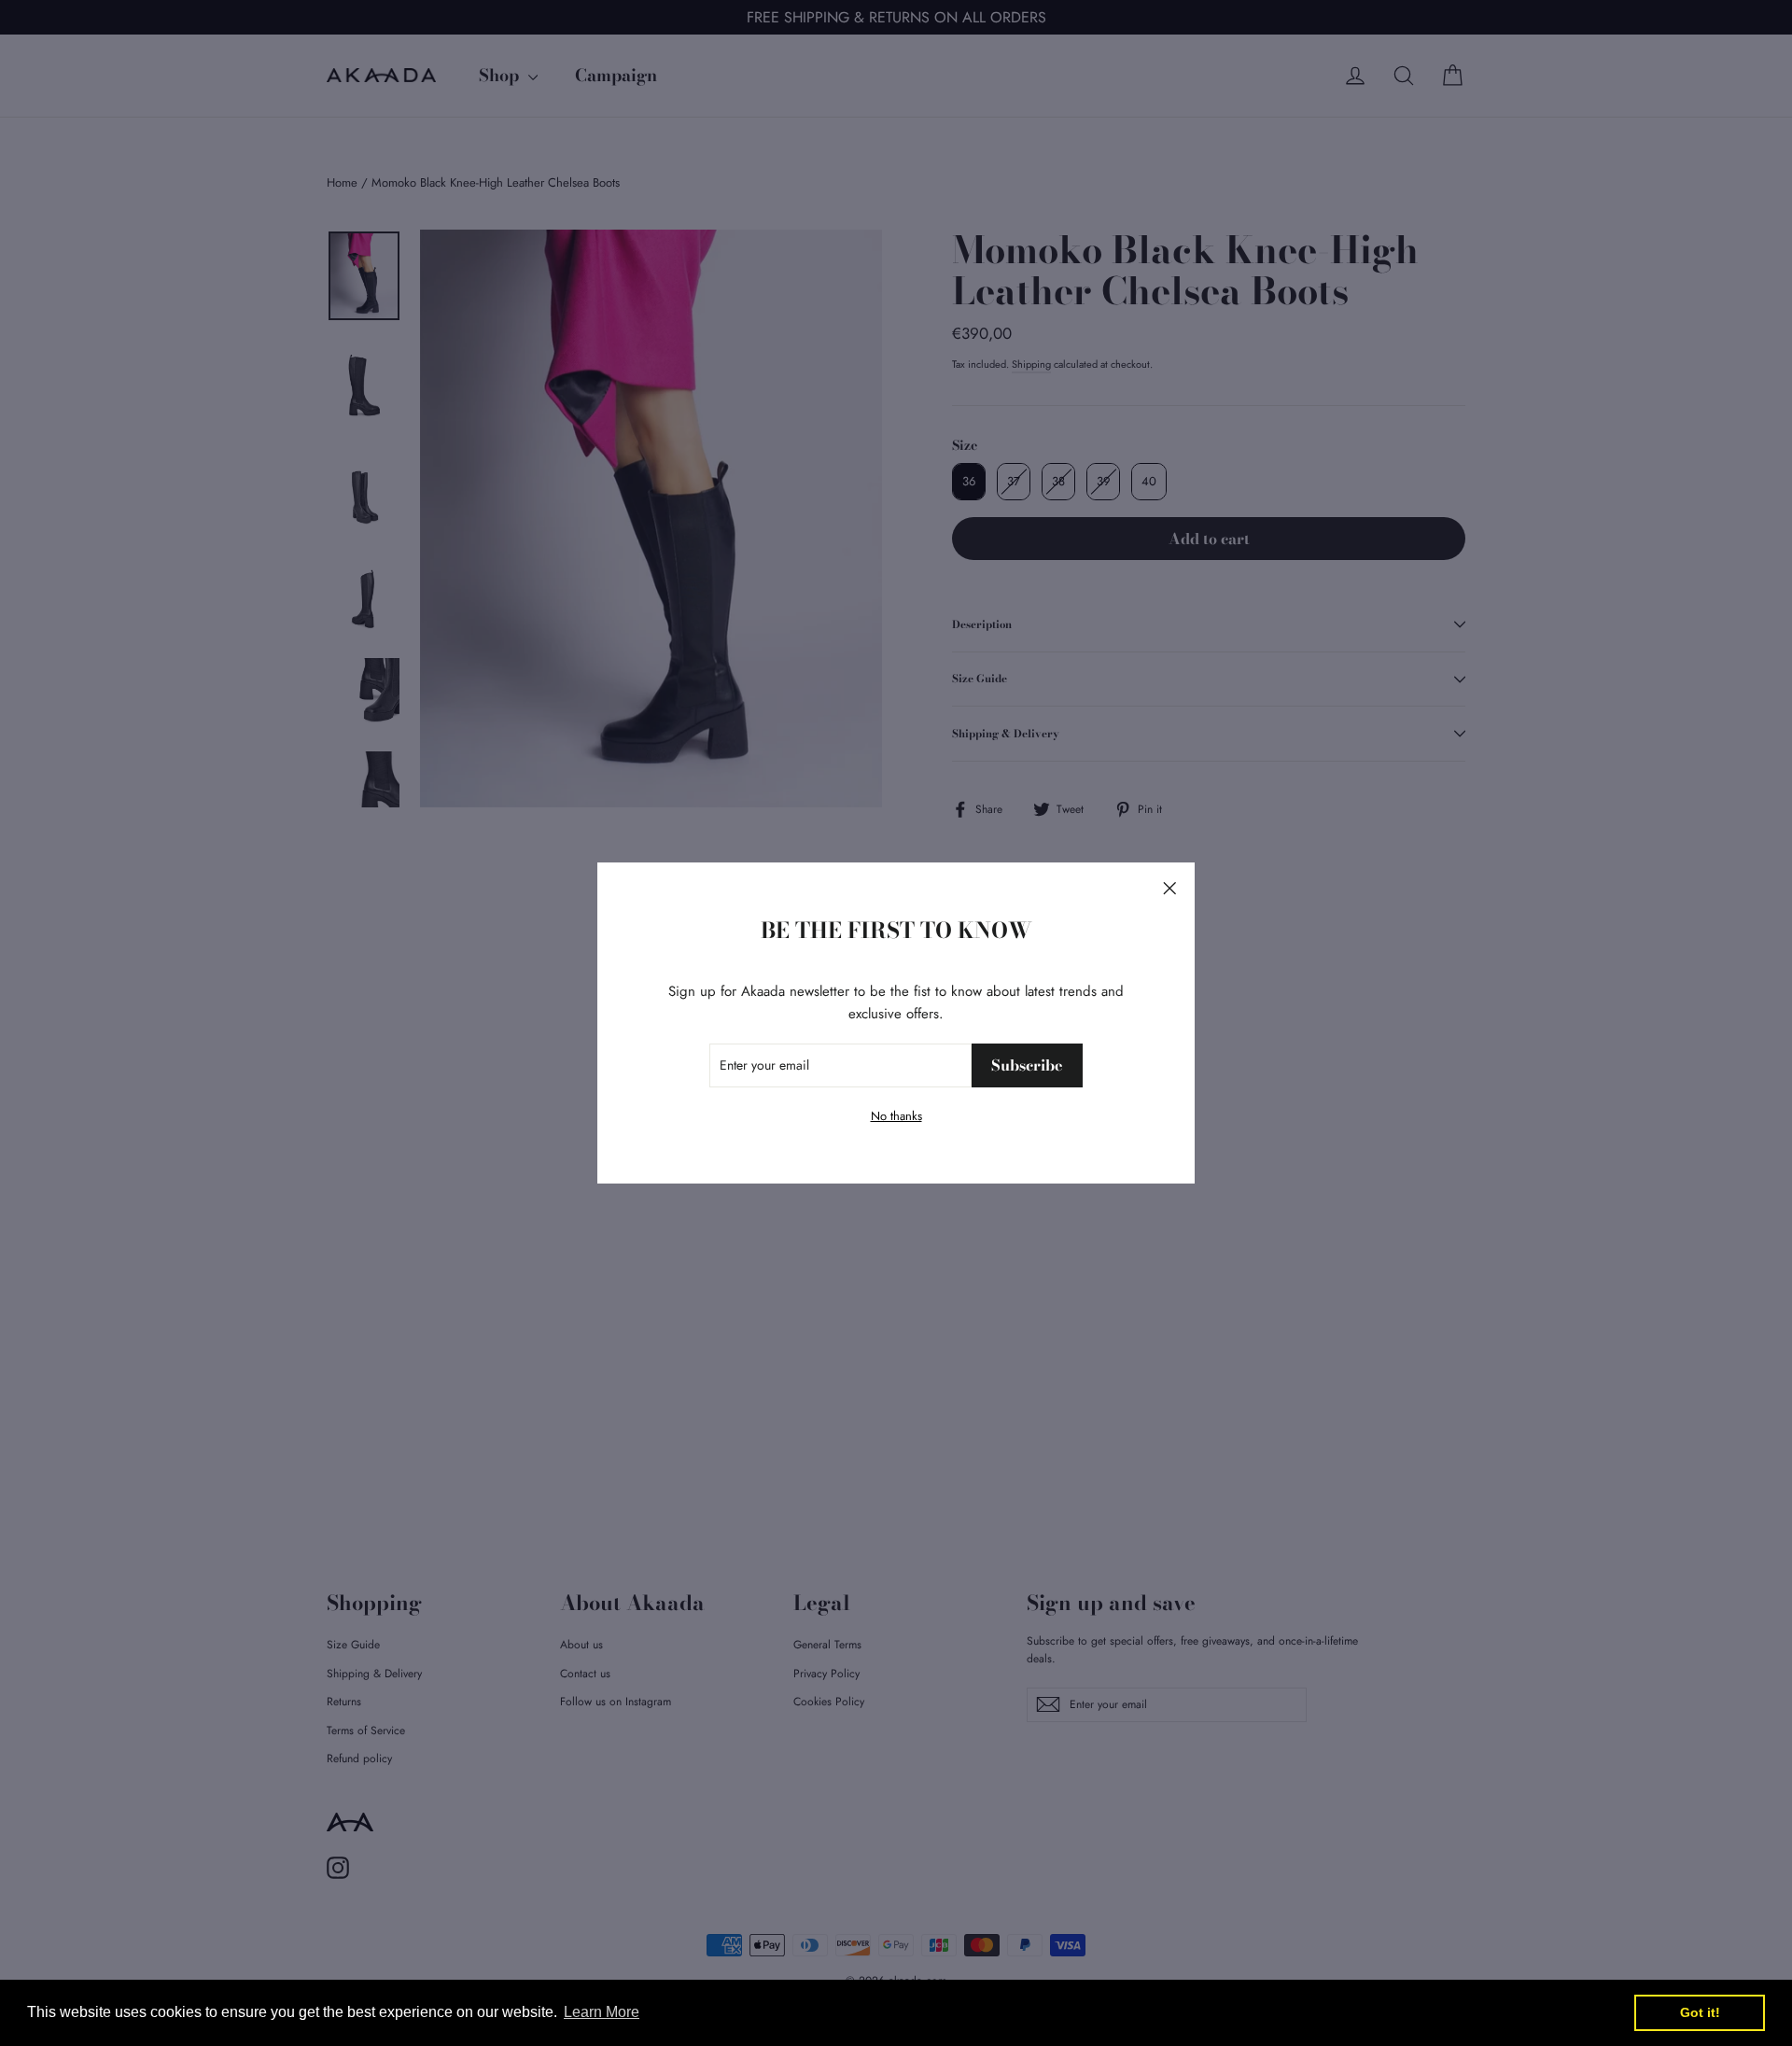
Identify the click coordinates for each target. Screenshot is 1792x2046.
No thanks (896, 1116)
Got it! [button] (1700, 2012)
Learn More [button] (602, 2012)
